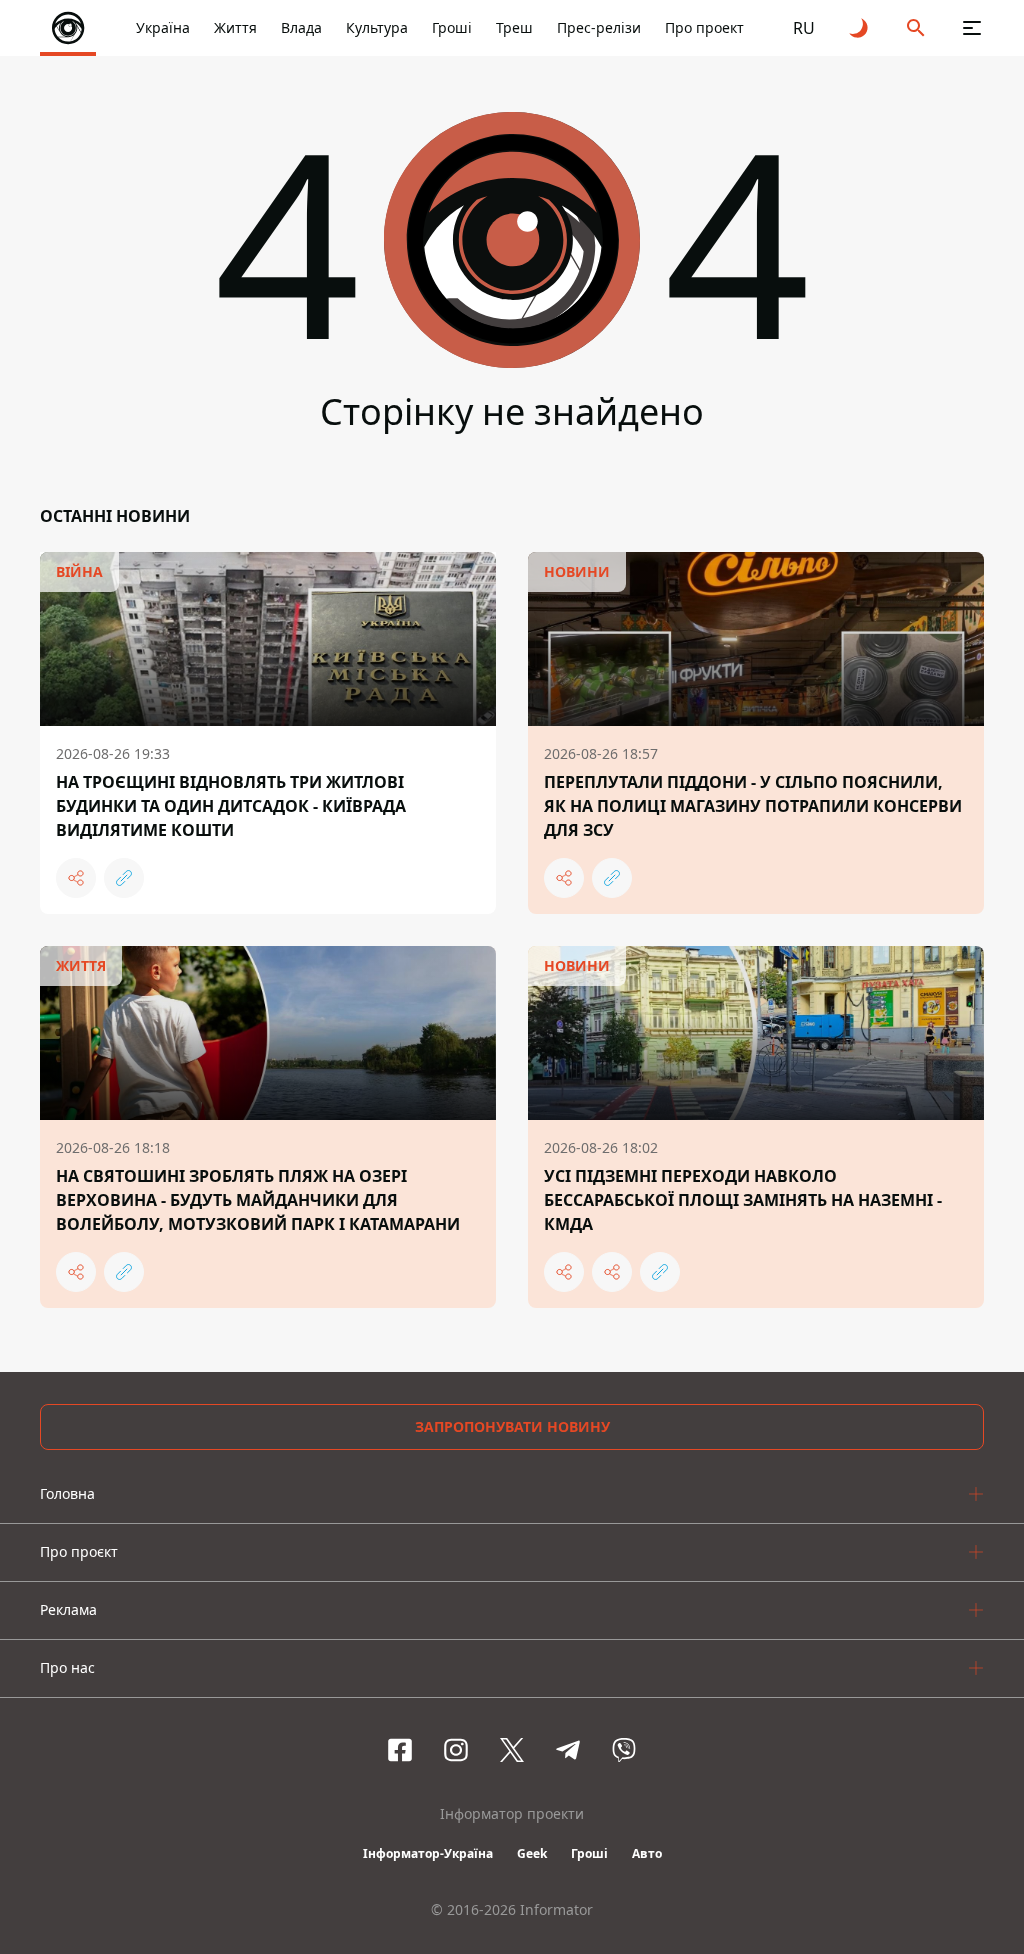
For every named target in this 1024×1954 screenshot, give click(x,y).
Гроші (452, 27)
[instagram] (456, 1750)
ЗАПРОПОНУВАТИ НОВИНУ (512, 1426)
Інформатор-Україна (428, 1853)
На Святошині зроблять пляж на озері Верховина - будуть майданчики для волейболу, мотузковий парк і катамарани (258, 1200)
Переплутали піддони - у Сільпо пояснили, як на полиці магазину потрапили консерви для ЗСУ (753, 806)
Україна (163, 27)
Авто (647, 1853)
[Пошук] (916, 28)
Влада (301, 27)
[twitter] (512, 1750)
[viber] (624, 1750)
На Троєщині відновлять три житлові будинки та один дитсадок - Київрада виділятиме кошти (231, 806)
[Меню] (972, 28)
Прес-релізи (599, 27)
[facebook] (400, 1750)
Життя (235, 27)
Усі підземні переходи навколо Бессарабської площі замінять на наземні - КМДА (743, 1200)
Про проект (704, 27)
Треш (514, 27)
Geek (532, 1853)
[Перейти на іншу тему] (860, 28)
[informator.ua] (68, 28)
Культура (377, 27)
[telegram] (568, 1750)
